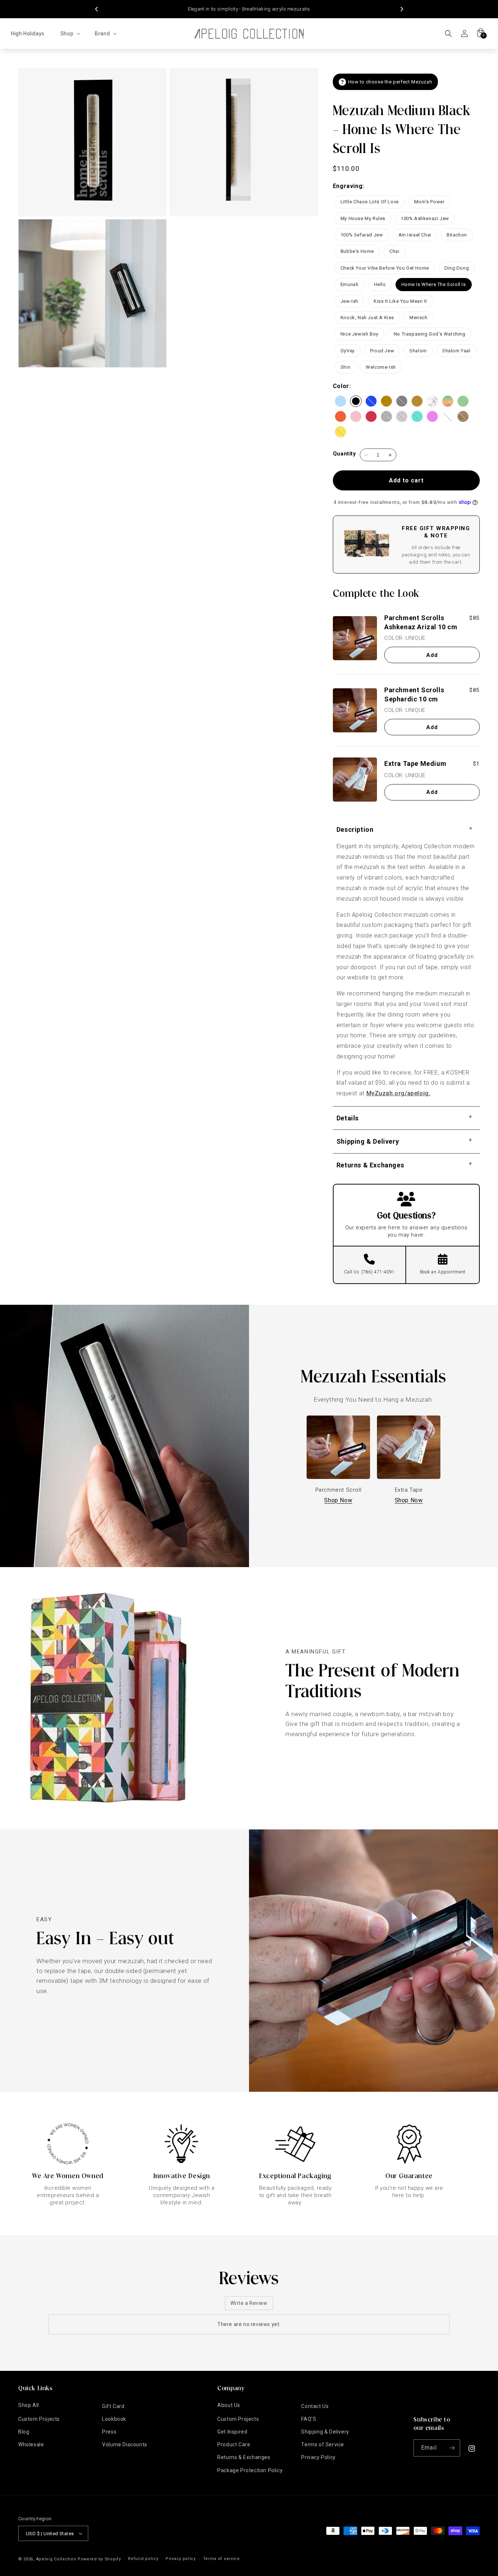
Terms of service (221, 2559)
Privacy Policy (318, 2457)
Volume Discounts (125, 2444)
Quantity (345, 454)
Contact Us (315, 2406)
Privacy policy (181, 2559)
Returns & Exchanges (244, 2457)
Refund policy (143, 2559)
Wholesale (31, 2444)
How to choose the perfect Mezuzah (390, 82)
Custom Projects (39, 2419)
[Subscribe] (452, 2448)
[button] (70, 34)
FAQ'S (309, 2419)
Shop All (29, 2405)
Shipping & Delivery (325, 2432)
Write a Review (249, 2303)
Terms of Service (323, 2444)
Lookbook (114, 2419)
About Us (229, 2405)
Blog (24, 2432)
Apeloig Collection (56, 2559)
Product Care (234, 2444)
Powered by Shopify (99, 2559)
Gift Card (113, 2406)
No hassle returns (249, 9)
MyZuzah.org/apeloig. (398, 1093)
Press (109, 2432)
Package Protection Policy (250, 2470)
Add (432, 655)
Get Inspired (232, 2432)
